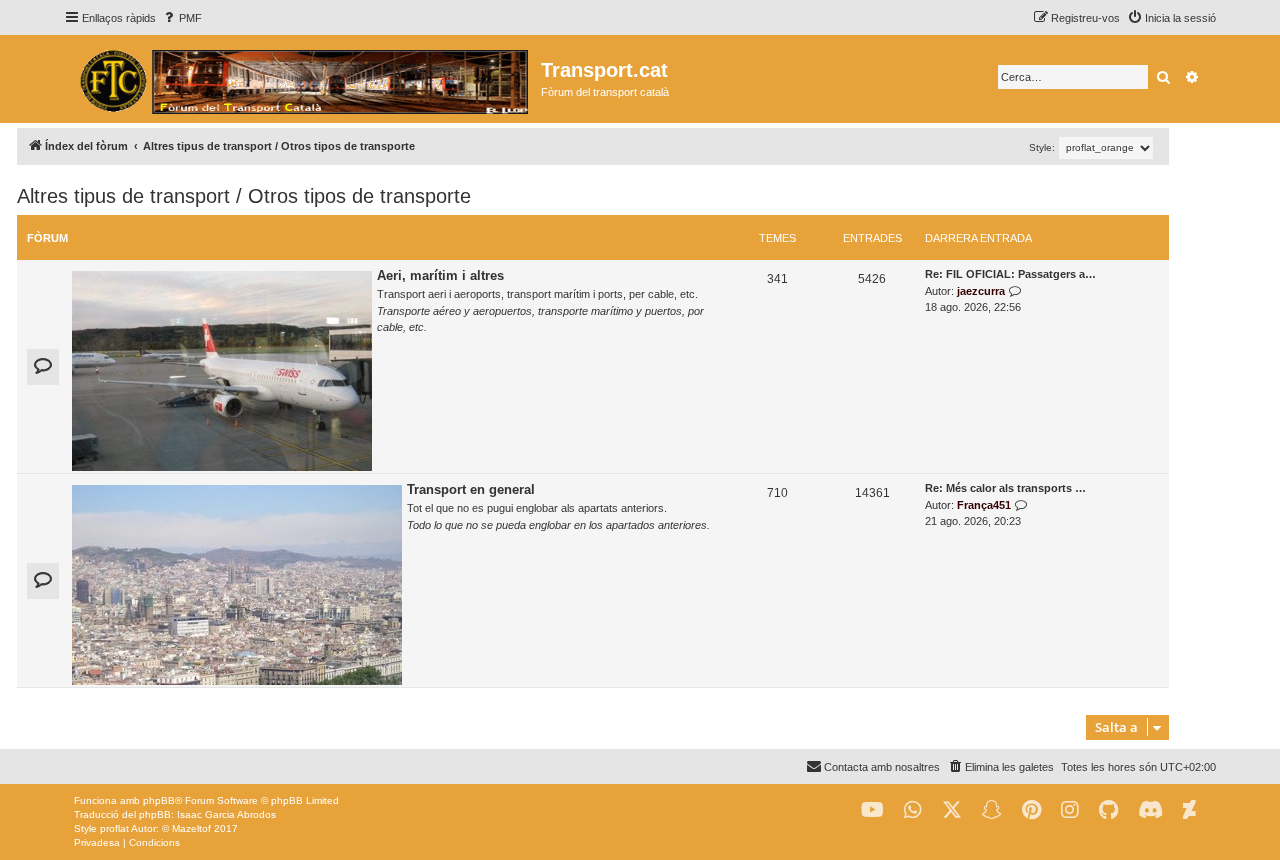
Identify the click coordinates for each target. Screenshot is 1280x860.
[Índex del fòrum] (302, 79)
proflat (114, 828)
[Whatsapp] (913, 810)
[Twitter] (952, 810)
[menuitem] (181, 18)
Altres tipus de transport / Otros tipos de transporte (244, 196)
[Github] (1108, 810)
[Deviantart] (1189, 810)
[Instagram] (1070, 810)
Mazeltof (191, 828)
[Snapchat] (992, 810)
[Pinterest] (1031, 810)
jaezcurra (981, 291)
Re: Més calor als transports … (1005, 488)
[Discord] (1150, 810)
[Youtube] (872, 810)
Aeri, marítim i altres (440, 275)
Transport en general (471, 489)
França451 (984, 505)
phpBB (159, 800)
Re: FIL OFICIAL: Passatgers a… (1010, 274)
